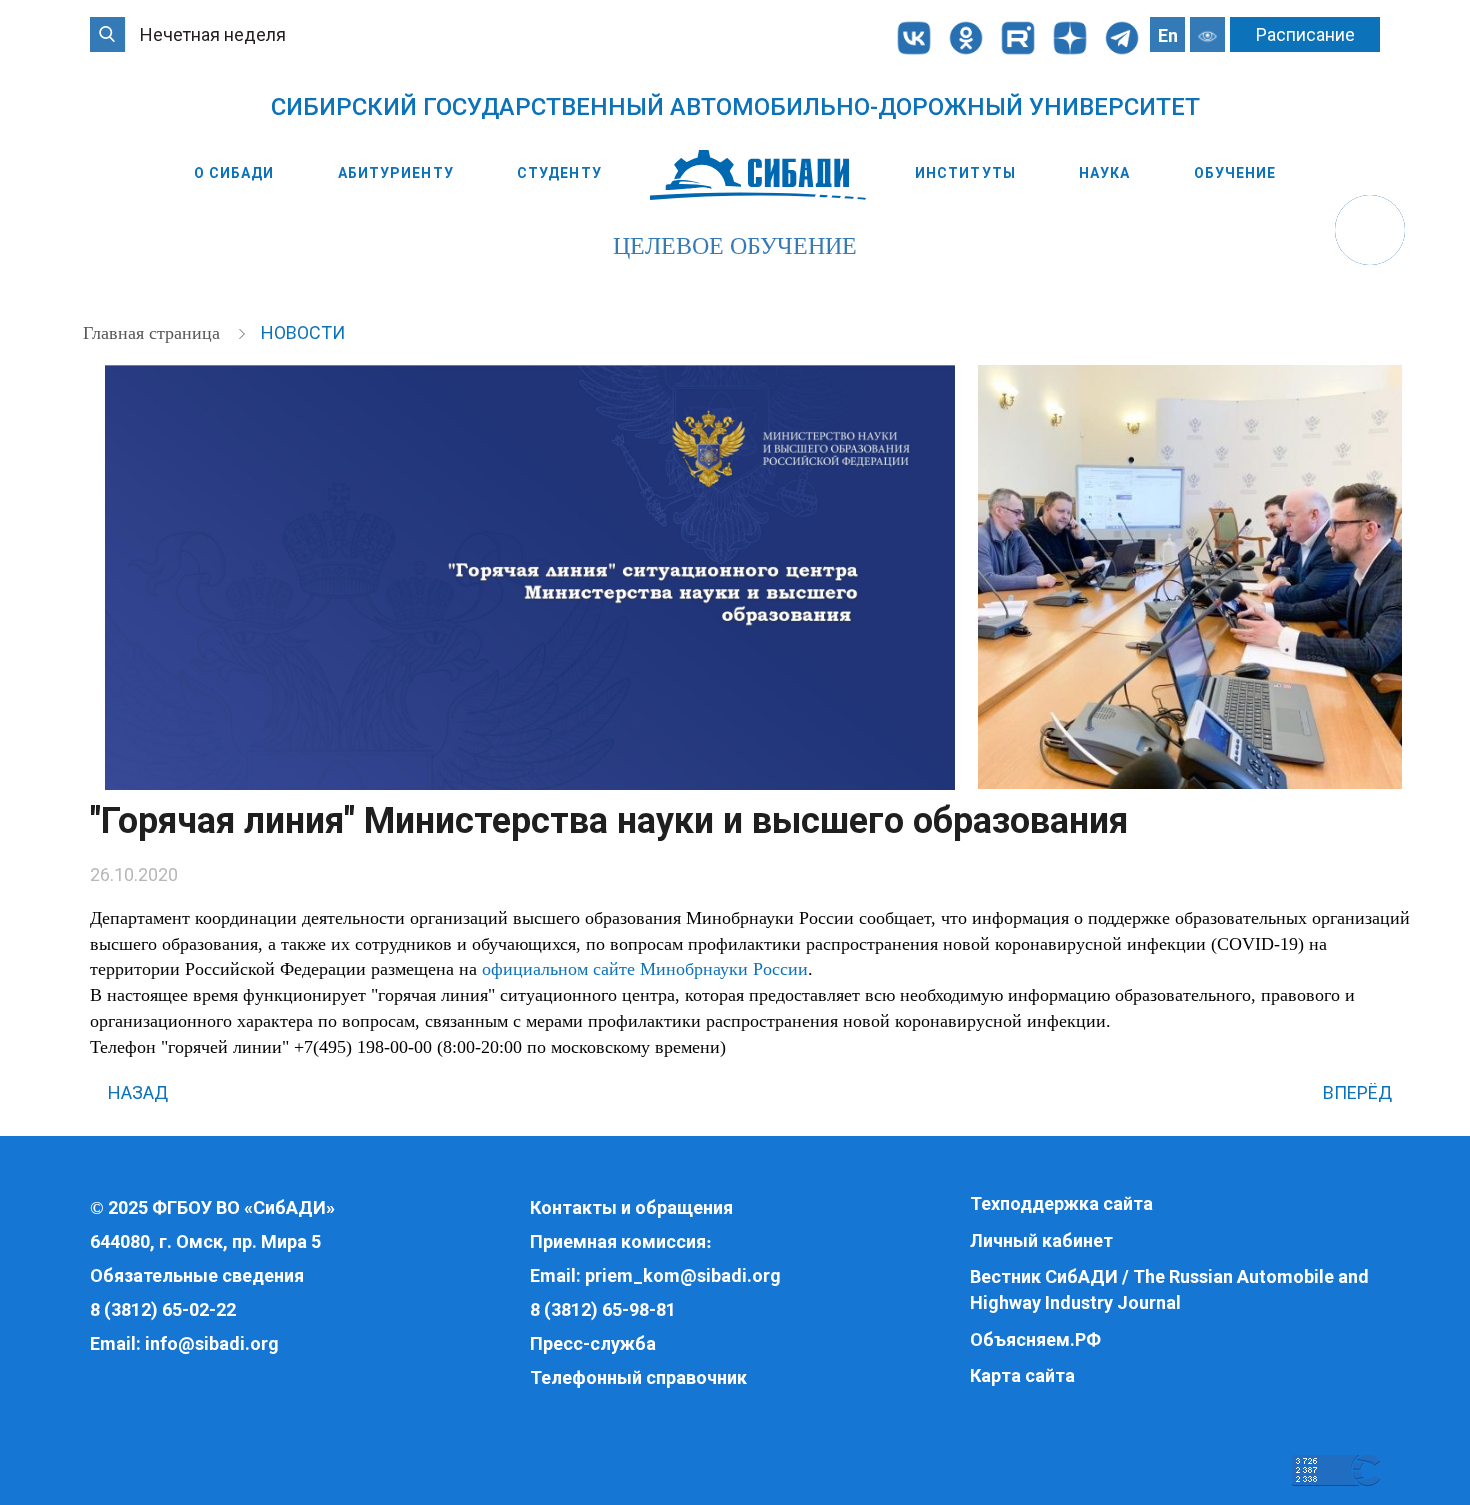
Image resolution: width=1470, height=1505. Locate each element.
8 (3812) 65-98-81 (603, 1309)
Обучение (1235, 173)
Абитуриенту (396, 173)
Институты (965, 173)
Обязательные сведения (197, 1275)
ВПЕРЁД (1359, 1092)
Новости (303, 332)
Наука (1105, 173)
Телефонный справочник (638, 1377)
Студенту (559, 173)
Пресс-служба (593, 1343)
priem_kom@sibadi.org (683, 1275)
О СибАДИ (234, 173)
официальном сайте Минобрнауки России (645, 969)
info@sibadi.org (212, 1343)
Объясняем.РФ (1035, 1339)
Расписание (1305, 34)
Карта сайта (1022, 1375)
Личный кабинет (1041, 1240)
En (1168, 35)
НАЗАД (136, 1092)
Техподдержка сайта (1061, 1203)
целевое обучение (735, 246)
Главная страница (154, 333)
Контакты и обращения (631, 1207)
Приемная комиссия (618, 1241)
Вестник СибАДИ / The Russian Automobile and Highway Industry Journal (1169, 1289)
